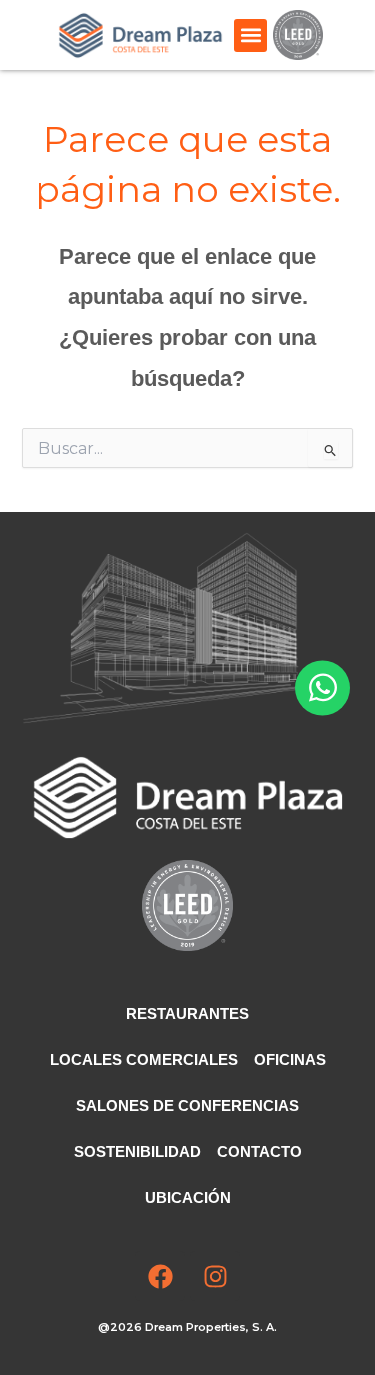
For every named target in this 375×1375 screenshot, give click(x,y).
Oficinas (290, 1060)
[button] (250, 35)
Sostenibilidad (137, 1152)
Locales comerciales (144, 1060)
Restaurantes (187, 1014)
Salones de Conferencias (187, 1106)
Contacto (259, 1152)
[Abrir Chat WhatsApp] (322, 687)
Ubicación (188, 1198)
